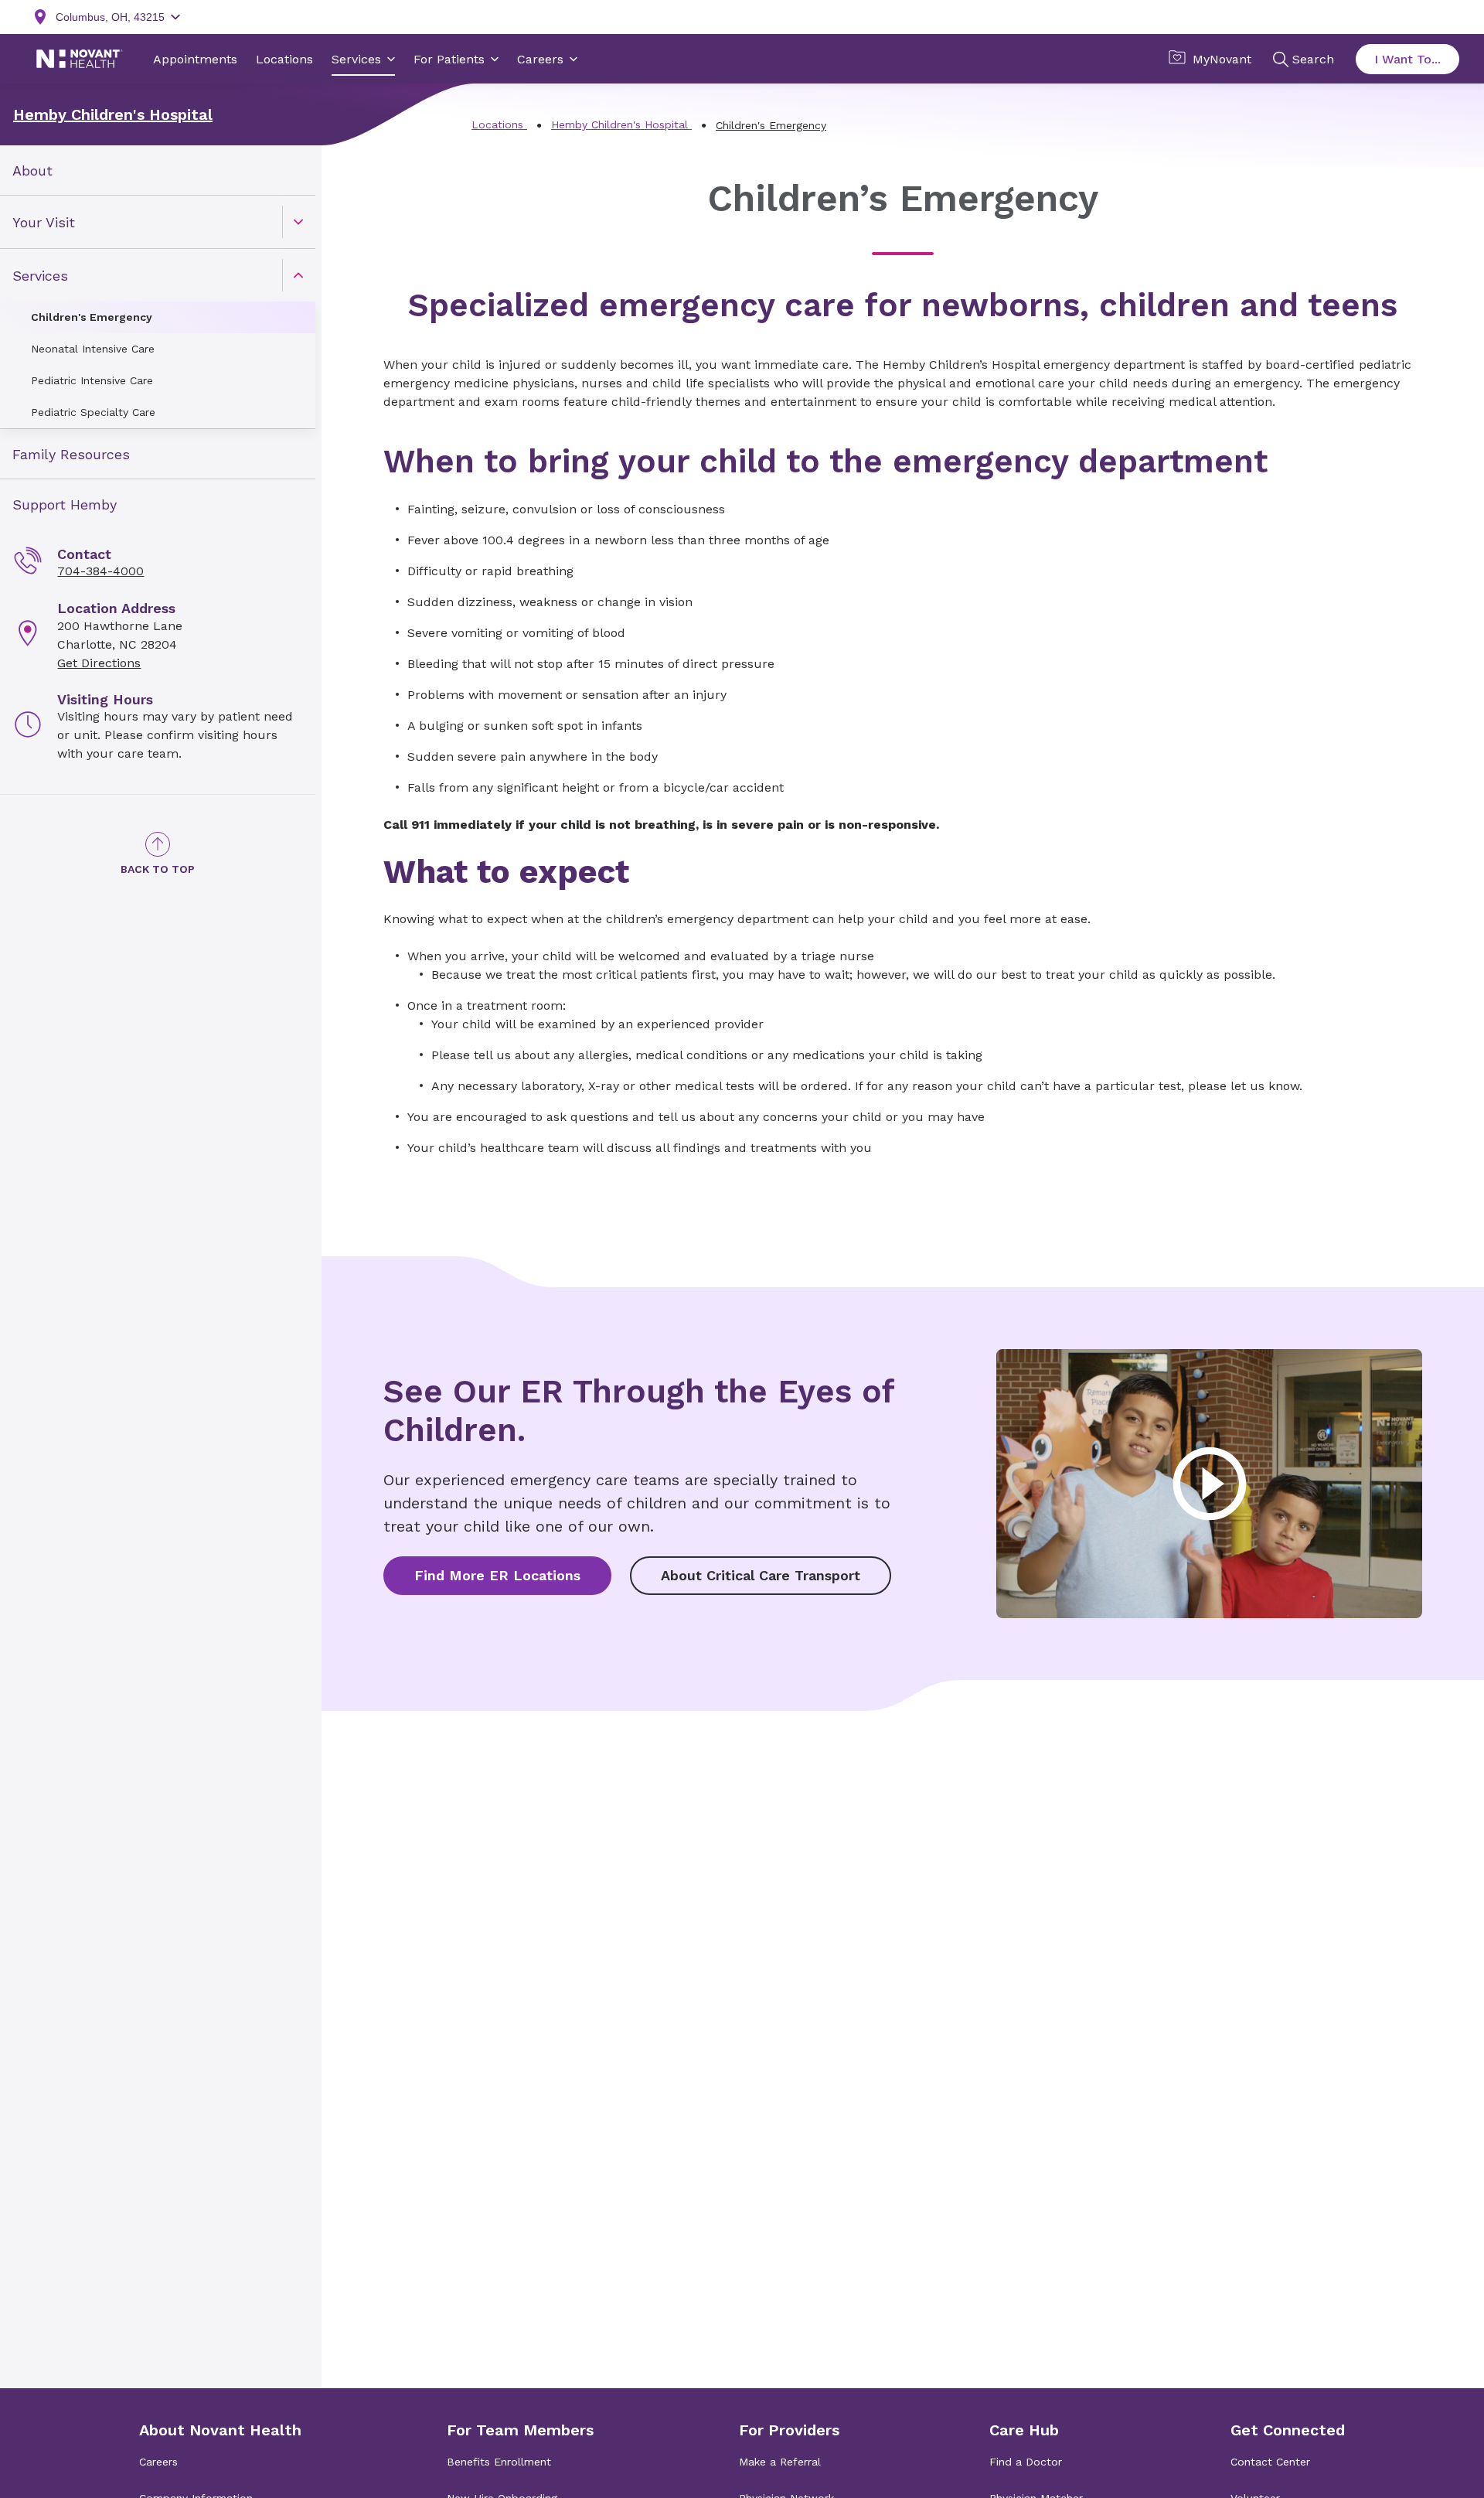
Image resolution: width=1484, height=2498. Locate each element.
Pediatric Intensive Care (92, 380)
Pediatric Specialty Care (93, 412)
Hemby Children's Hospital (113, 114)
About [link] (32, 170)
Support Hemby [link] (65, 504)
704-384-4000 (100, 571)
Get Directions (99, 663)
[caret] (298, 222)
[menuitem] (158, 170)
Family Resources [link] (71, 454)
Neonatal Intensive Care (93, 349)
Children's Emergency (92, 317)
